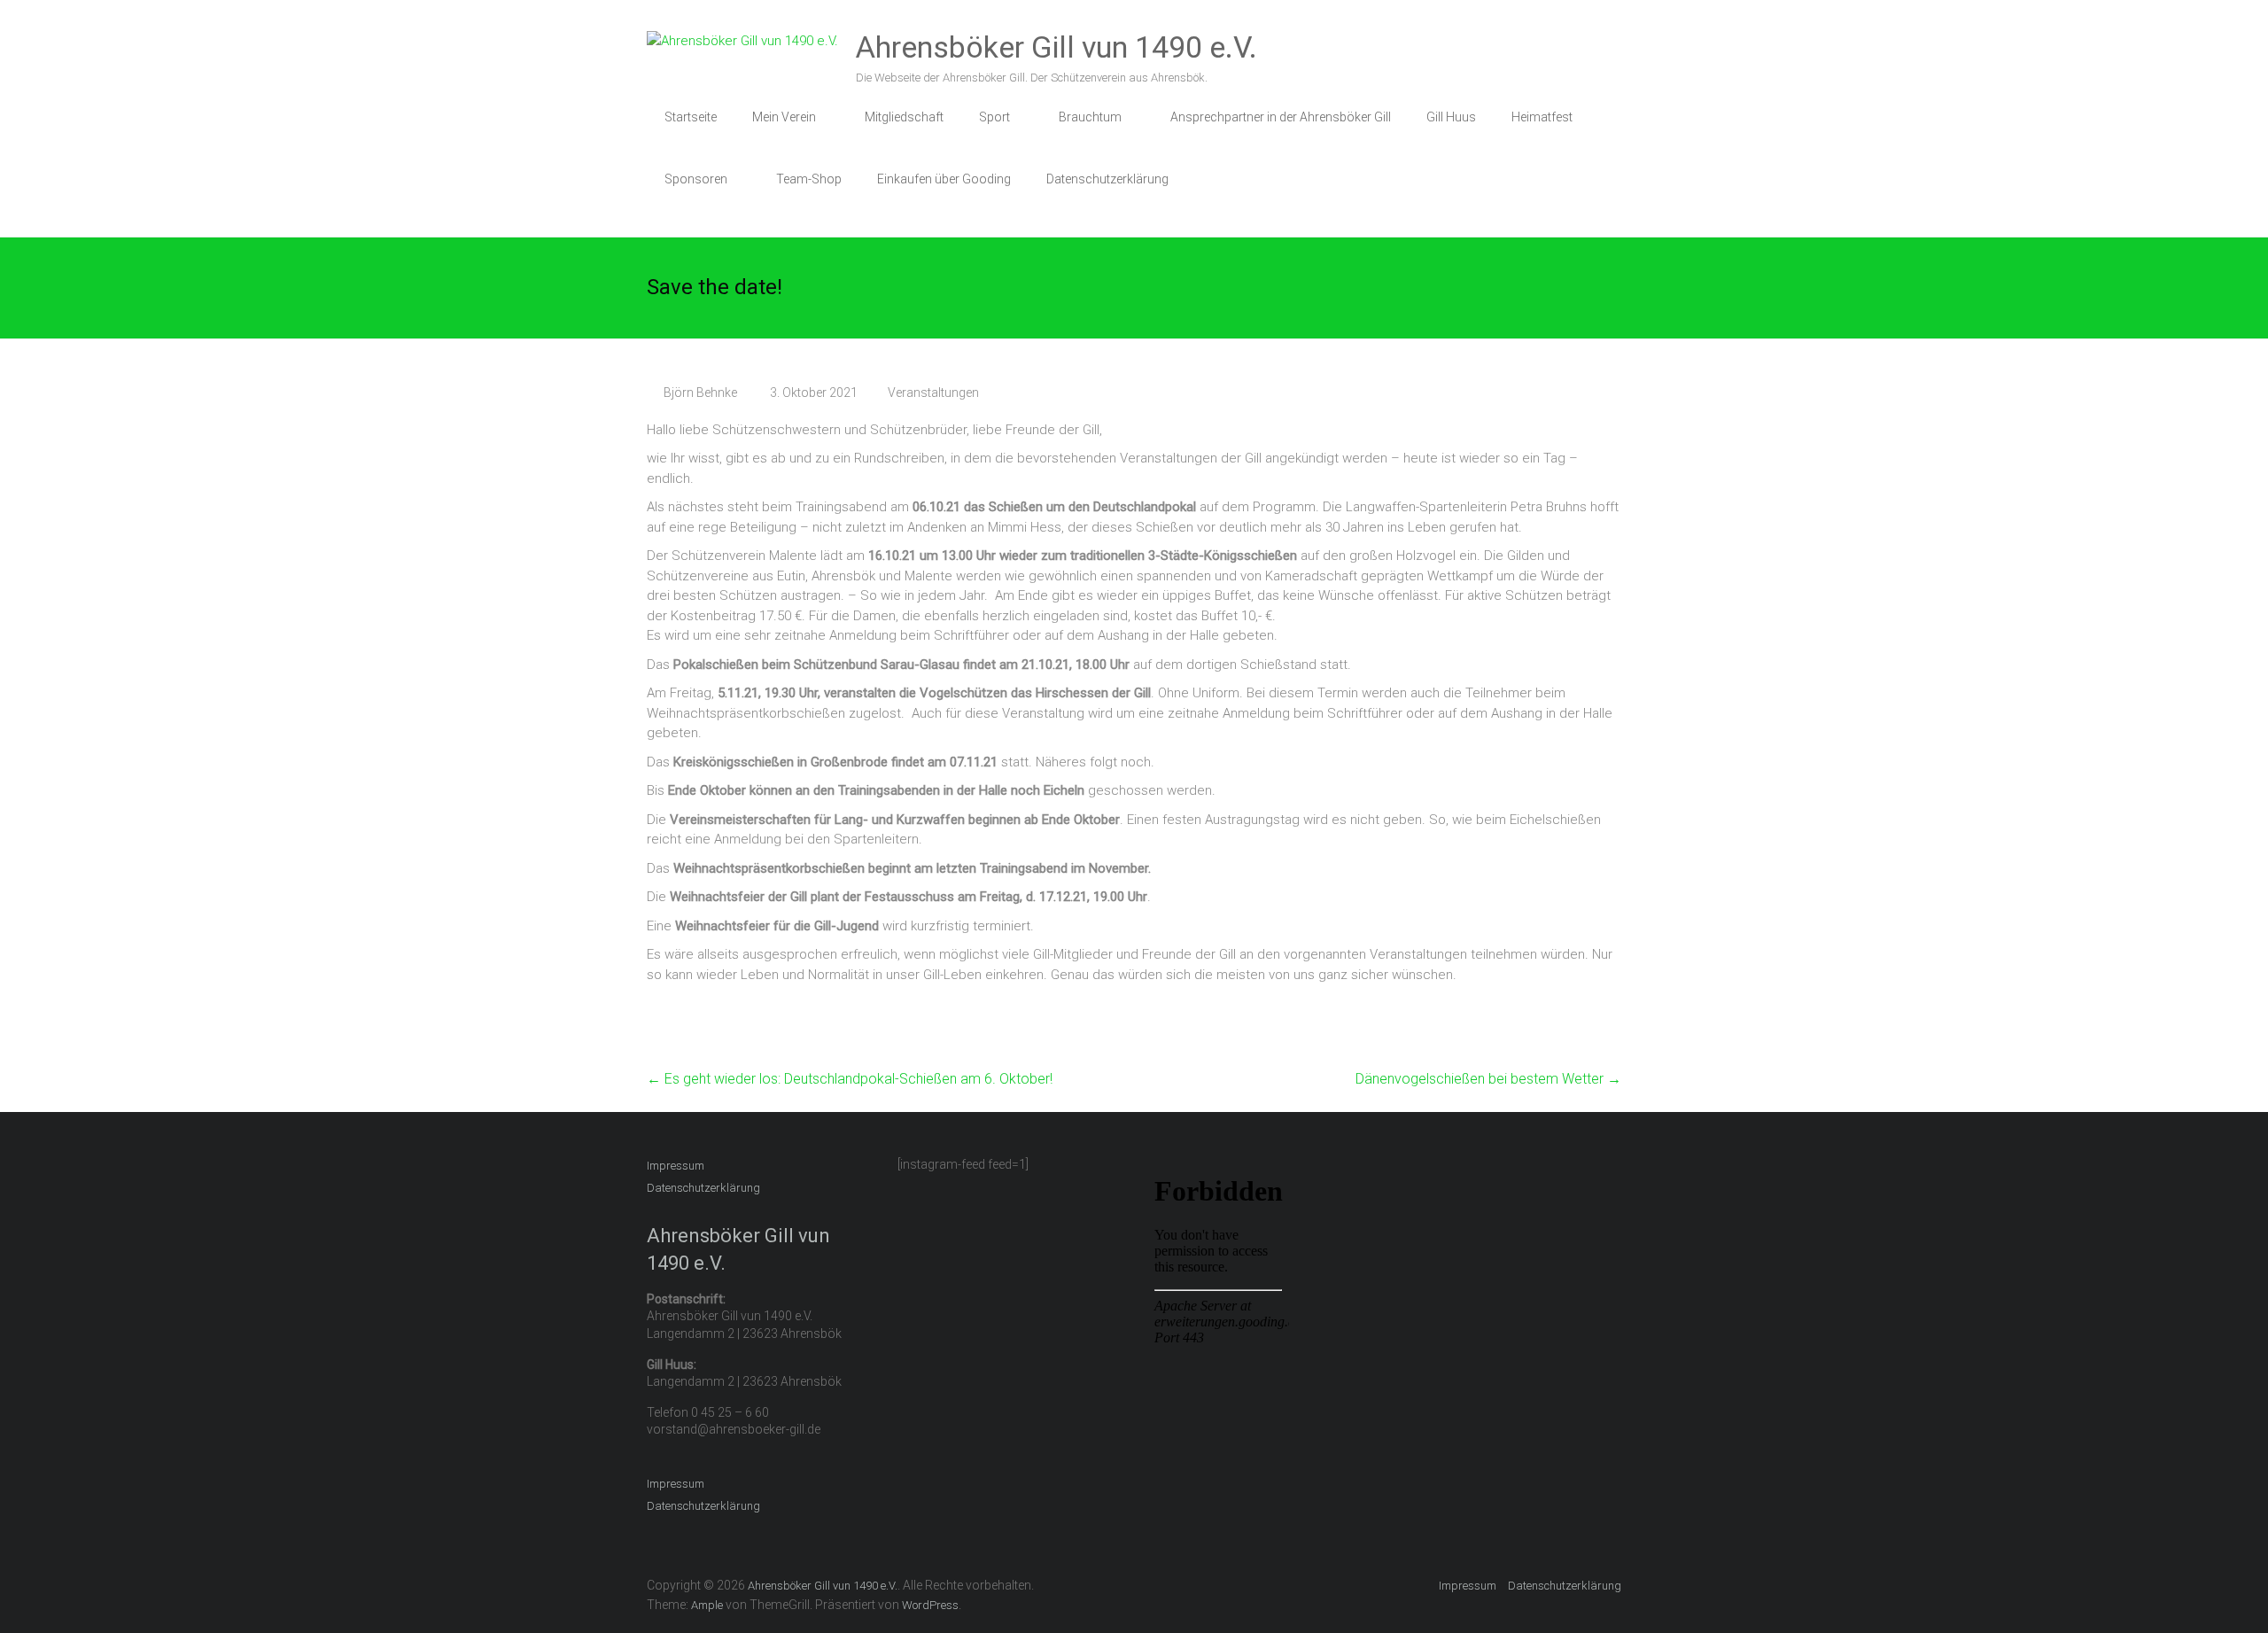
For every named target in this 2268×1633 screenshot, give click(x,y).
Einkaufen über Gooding (944, 179)
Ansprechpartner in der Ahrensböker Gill (1281, 117)
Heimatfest (1542, 117)
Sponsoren (696, 179)
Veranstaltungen (933, 393)
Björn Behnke (700, 393)
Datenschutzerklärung (1107, 179)
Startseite (691, 117)
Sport (994, 117)
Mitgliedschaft (904, 117)
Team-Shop (809, 179)
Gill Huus (1451, 117)
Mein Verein (784, 117)
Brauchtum (1090, 117)
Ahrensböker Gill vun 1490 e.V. (1056, 47)
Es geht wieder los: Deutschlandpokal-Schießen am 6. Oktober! (850, 1079)
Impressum (676, 1166)
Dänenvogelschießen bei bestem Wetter (1488, 1079)
